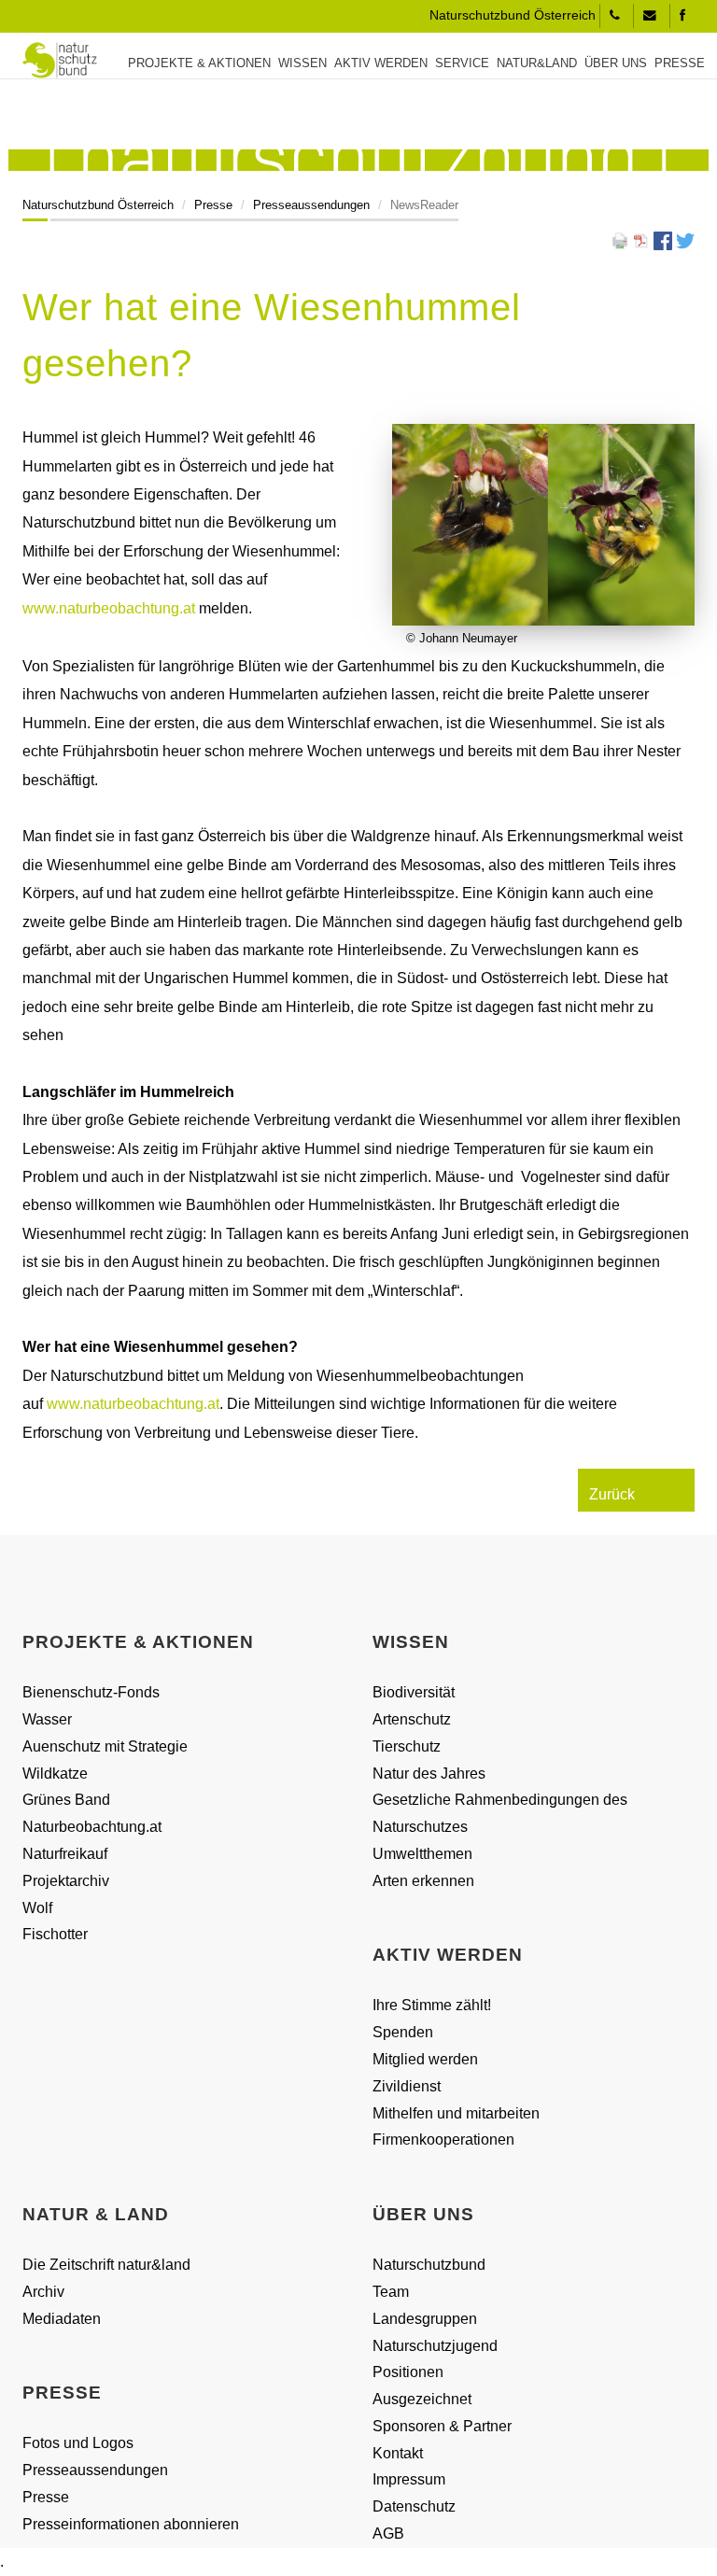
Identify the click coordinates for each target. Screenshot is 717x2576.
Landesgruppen (425, 2319)
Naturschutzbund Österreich (98, 205)
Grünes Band (66, 1800)
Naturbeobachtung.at (92, 1827)
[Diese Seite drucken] (620, 239)
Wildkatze (55, 1774)
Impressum (409, 2479)
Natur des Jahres (429, 1774)
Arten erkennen (423, 1881)
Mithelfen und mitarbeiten (456, 2113)
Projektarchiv (66, 1881)
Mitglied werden (425, 2059)
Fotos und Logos (78, 2443)
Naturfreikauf (65, 1854)
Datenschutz (414, 2506)
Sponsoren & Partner (442, 2426)
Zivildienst (407, 2086)
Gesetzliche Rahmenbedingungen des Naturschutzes (500, 1813)
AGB (388, 2534)
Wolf (37, 1908)
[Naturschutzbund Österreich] (53, 60)
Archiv (43, 2292)
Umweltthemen (422, 1854)
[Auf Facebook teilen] (663, 239)
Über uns (616, 63)
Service (462, 63)
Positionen (408, 2372)
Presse (680, 63)
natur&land (537, 63)
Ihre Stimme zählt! (432, 2005)
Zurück (612, 1494)
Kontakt (398, 2453)
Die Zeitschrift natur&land (106, 2265)
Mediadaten (62, 2319)
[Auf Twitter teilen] (685, 239)
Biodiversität (414, 1692)
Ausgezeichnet (422, 2399)
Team (391, 2292)
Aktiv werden (381, 63)
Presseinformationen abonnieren (131, 2524)
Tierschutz (407, 1746)
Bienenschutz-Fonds (91, 1692)
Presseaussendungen (311, 205)
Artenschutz (412, 1719)
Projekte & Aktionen (199, 63)
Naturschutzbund (429, 2265)
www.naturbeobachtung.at (111, 608)
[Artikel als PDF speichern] (641, 239)
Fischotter (55, 1934)
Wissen (302, 63)
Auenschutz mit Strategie (105, 1746)
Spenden (403, 2032)
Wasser (47, 1719)
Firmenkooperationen (443, 2140)
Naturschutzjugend (435, 2346)
